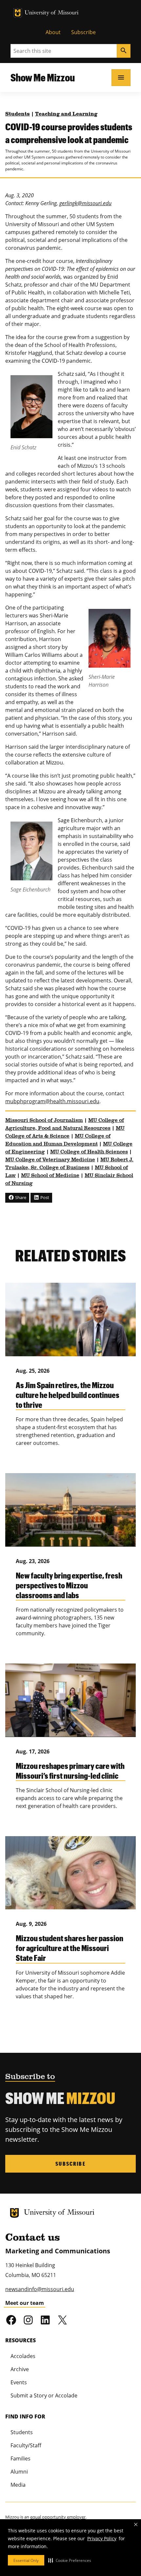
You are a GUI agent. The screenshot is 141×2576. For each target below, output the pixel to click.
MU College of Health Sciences (89, 1152)
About (53, 32)
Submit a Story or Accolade (44, 2395)
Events (19, 2382)
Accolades (23, 2356)
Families (20, 2458)
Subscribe (83, 32)
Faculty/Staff (26, 2445)
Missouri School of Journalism (44, 1121)
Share (20, 1197)
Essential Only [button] (26, 2560)
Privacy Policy (102, 2538)
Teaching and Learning (66, 114)
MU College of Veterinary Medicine (50, 1160)
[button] (70, 2560)
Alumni (19, 2472)
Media (18, 2485)
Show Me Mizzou (43, 77)
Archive (20, 2369)
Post (44, 1197)
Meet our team (25, 2303)
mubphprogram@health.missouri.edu (52, 1101)
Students (18, 114)
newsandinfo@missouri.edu (40, 2289)
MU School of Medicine (50, 1176)
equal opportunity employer (58, 2517)
